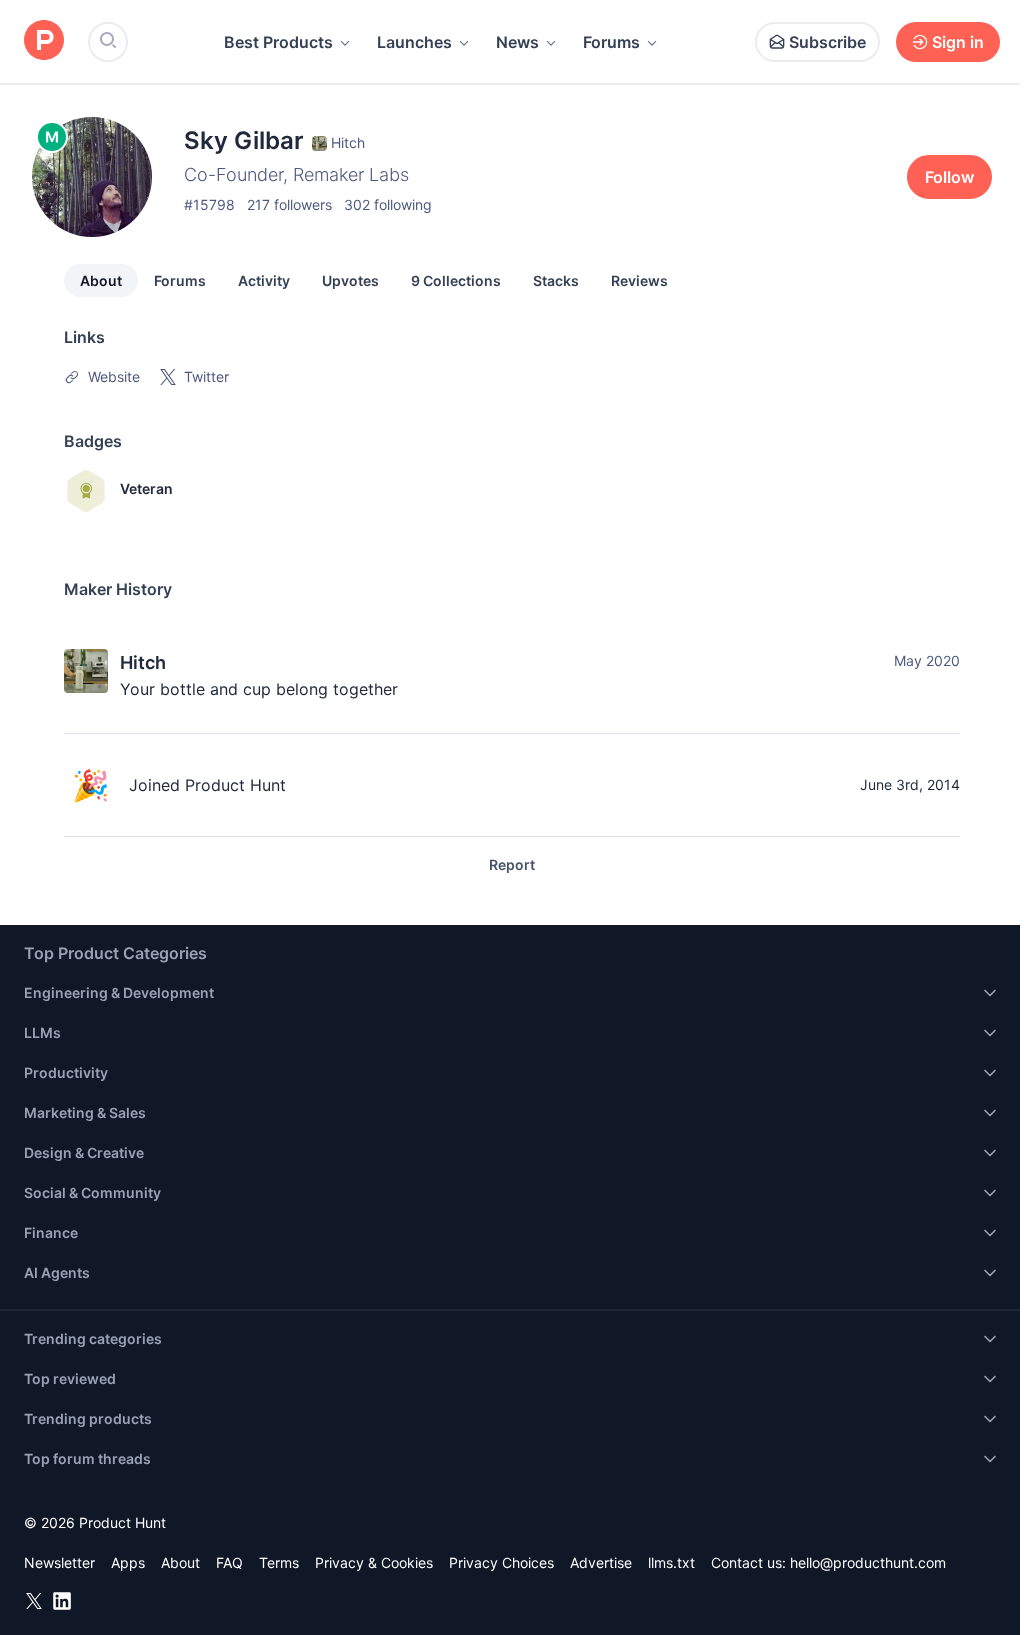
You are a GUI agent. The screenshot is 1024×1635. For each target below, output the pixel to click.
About (101, 280)
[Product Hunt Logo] (44, 41)
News (517, 42)
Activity (264, 280)
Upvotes (350, 280)
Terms (279, 1562)
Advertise (601, 1562)
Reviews (639, 280)
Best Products (278, 42)
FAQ (229, 1562)
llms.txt (671, 1562)
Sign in (958, 42)
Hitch (143, 662)
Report (512, 864)
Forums (611, 42)
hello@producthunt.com (868, 1562)
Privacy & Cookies (374, 1562)
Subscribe (827, 42)
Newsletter (59, 1562)
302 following (388, 204)
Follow (949, 177)
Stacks (556, 280)
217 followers (289, 204)
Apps (128, 1562)
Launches (414, 42)
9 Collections (456, 280)
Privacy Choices (501, 1562)
